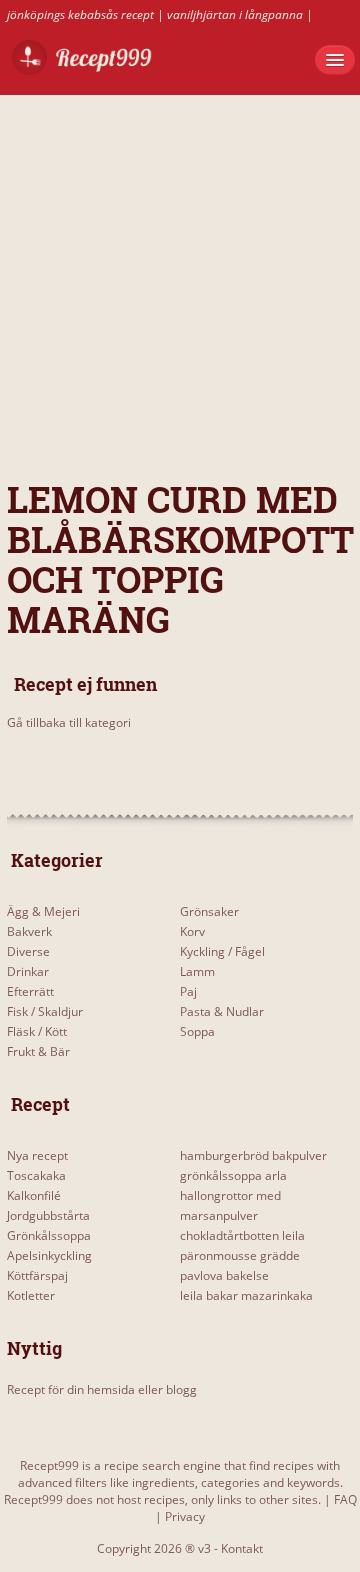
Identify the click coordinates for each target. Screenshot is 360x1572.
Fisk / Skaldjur (45, 1011)
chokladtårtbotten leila (242, 1235)
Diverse (28, 951)
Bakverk (29, 931)
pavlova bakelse (224, 1275)
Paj (188, 991)
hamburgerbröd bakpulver (253, 1155)
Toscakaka (36, 1175)
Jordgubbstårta (48, 1215)
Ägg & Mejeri (43, 911)
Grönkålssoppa (49, 1235)
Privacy (185, 1516)
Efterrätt (30, 991)
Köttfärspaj (37, 1275)
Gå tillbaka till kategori (69, 722)
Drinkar (28, 971)
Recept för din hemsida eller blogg (102, 1389)
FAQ (345, 1499)
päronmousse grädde (240, 1255)
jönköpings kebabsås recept (80, 14)
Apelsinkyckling (49, 1255)
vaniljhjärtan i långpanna (235, 14)
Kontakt (242, 1548)
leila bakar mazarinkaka (246, 1295)
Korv (192, 931)
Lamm (197, 971)
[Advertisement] (180, 275)
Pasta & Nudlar (222, 1011)
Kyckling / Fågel (222, 951)
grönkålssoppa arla (233, 1175)
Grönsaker (209, 911)
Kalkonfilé (34, 1195)
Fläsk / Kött (37, 1031)
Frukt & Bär (38, 1051)
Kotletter (31, 1295)
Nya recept (37, 1155)
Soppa (197, 1031)
